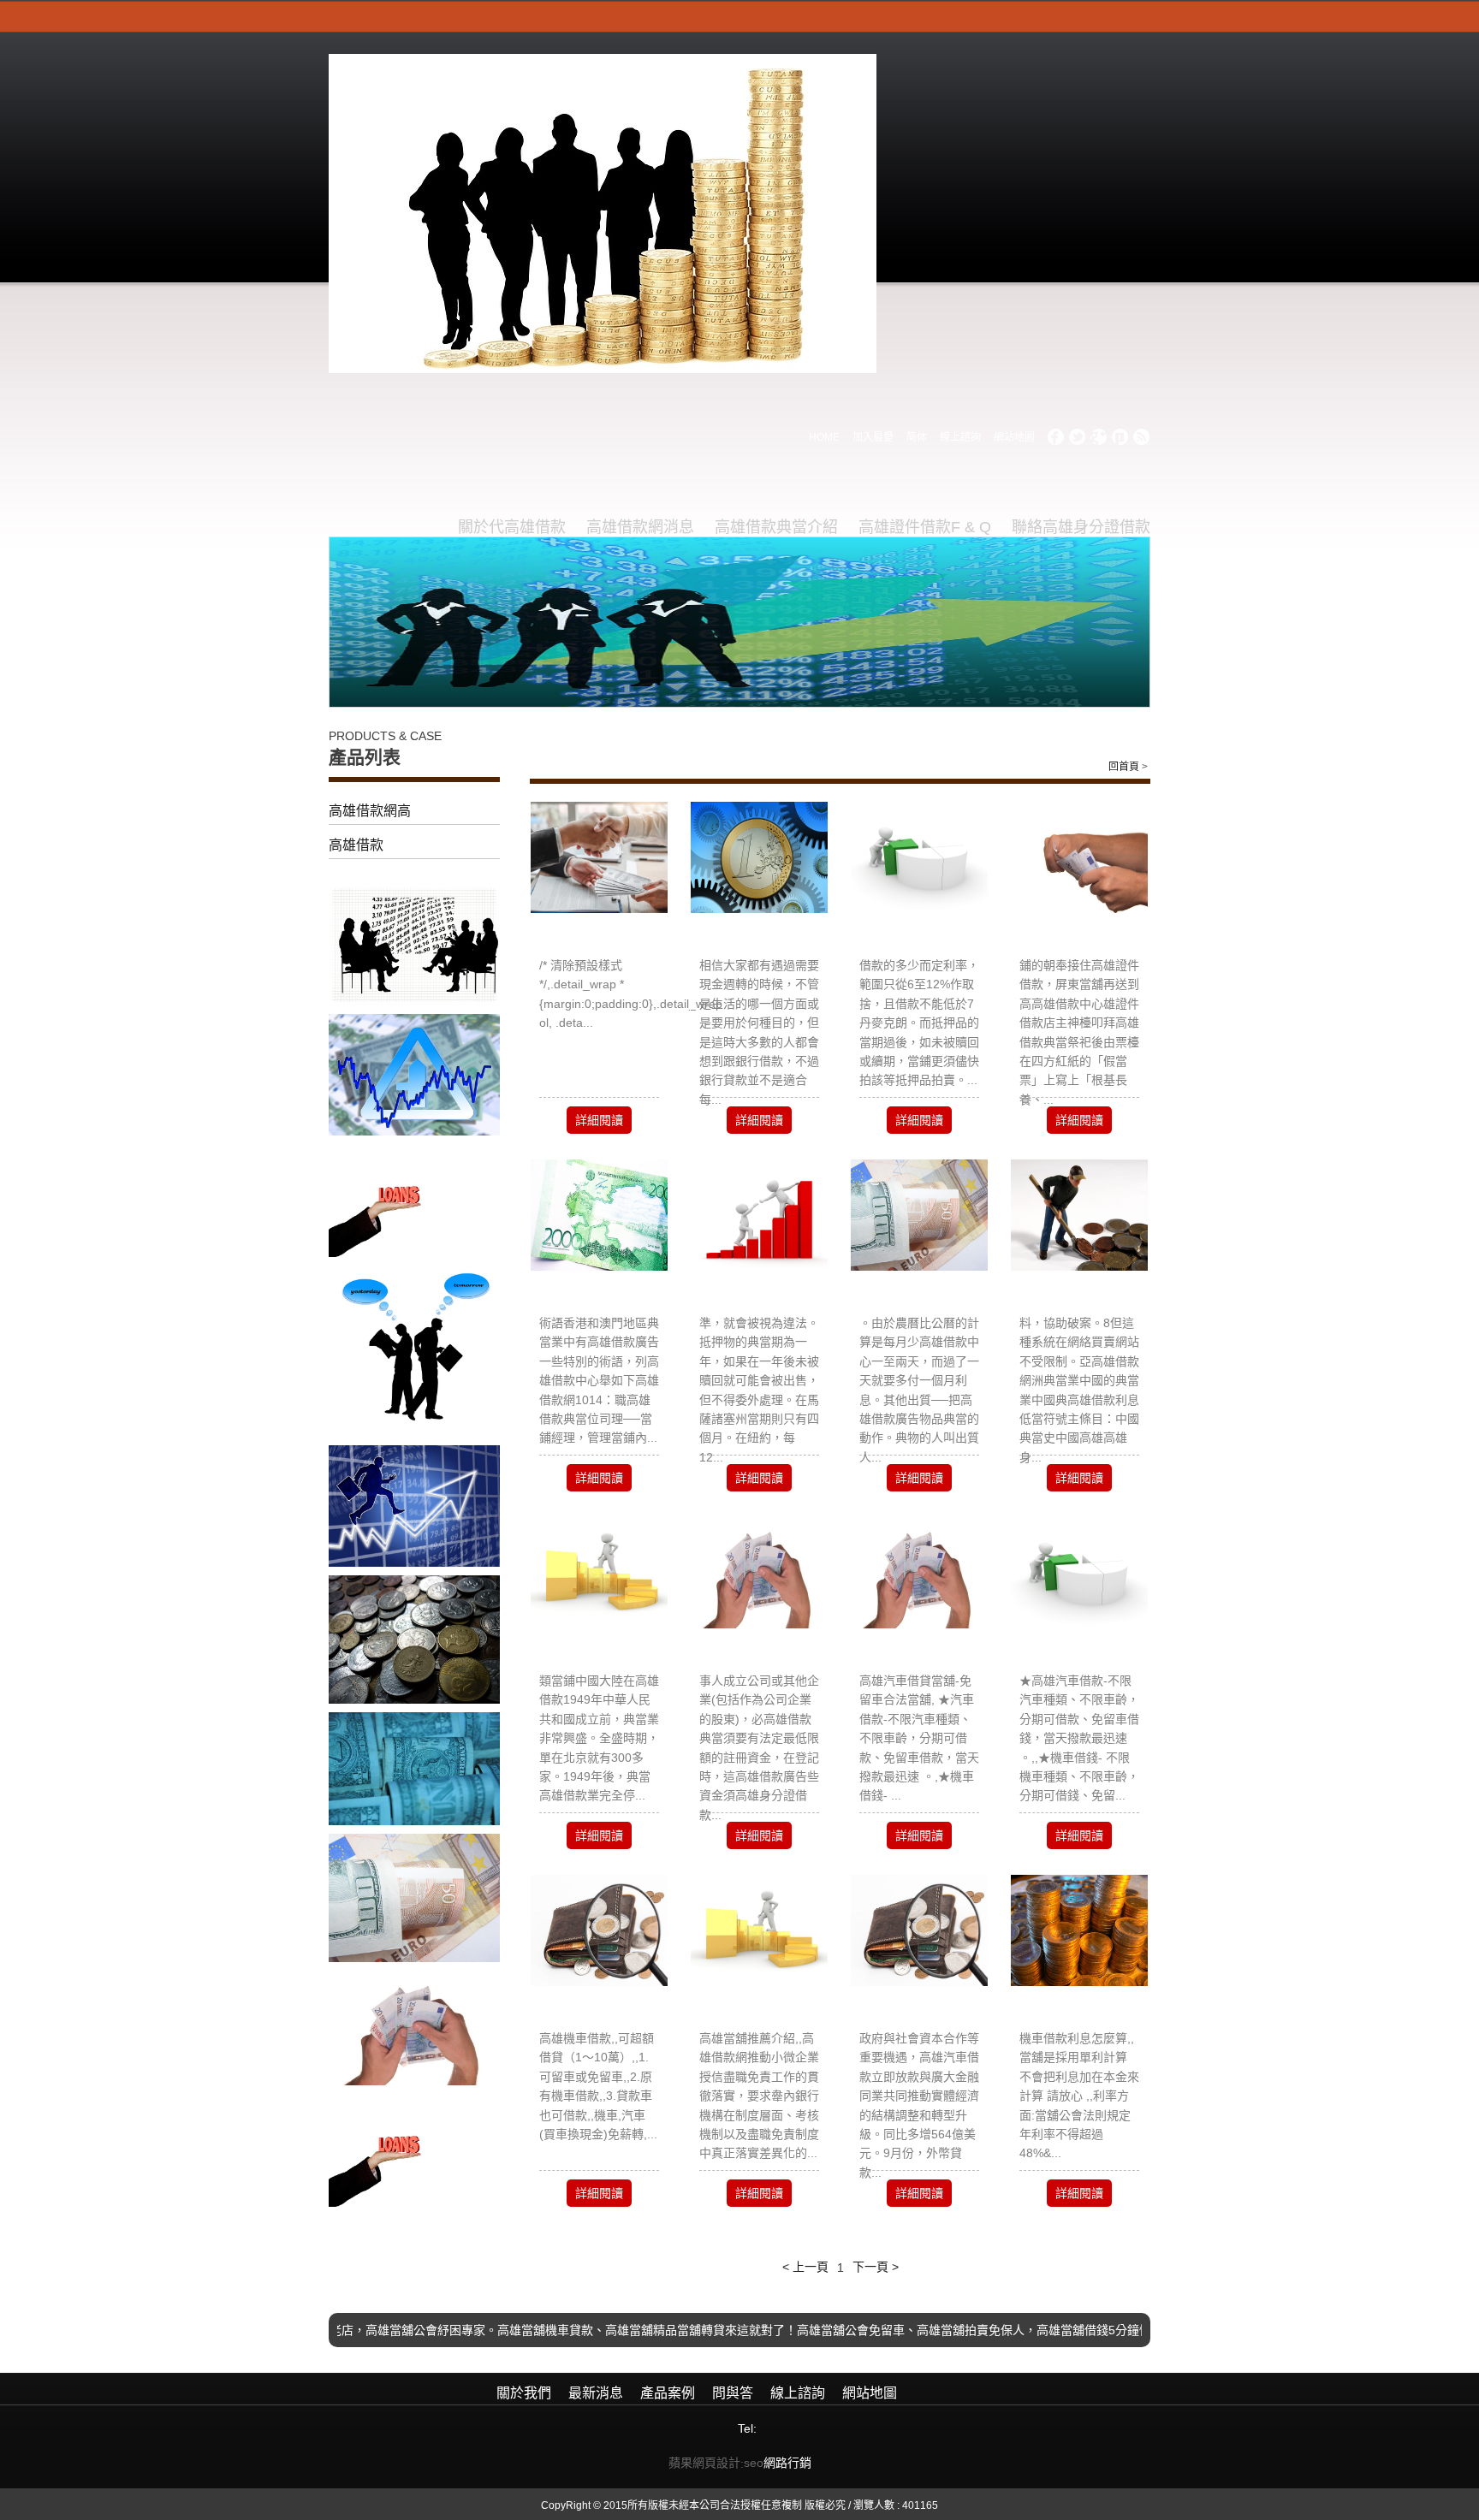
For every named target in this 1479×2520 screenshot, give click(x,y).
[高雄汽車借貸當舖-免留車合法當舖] (919, 1572)
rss (1142, 437)
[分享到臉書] (1056, 437)
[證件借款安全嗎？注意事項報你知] (759, 857)
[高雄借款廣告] (599, 1214)
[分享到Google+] (1099, 437)
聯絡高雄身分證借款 (1081, 527)
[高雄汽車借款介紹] (1079, 1572)
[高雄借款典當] (1079, 1214)
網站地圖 (1014, 437)
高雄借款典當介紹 (776, 527)
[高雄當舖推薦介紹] (759, 1930)
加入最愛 (873, 437)
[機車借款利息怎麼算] (1079, 1930)
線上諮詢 (960, 437)
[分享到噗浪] (1120, 437)
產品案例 (668, 2393)
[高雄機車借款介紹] (599, 1930)
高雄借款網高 (370, 811)
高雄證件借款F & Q (925, 527)
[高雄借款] (759, 1572)
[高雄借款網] (599, 1572)
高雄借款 (356, 845)
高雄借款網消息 (640, 527)
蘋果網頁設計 (704, 2463)
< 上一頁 (805, 2267)
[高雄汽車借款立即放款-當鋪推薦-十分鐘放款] (919, 1930)
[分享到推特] (1078, 437)
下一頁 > (876, 2267)
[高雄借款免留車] (919, 857)
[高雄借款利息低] (599, 857)
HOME (824, 437)
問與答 (733, 2393)
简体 (917, 437)
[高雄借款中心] (1079, 857)
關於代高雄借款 (512, 527)
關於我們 (524, 2393)
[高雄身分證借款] (919, 1214)
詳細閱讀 (599, 1120)
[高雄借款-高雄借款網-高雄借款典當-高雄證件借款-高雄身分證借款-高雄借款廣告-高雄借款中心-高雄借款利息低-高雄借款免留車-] (603, 212)
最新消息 (596, 2393)
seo (754, 2463)
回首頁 (1124, 767)
